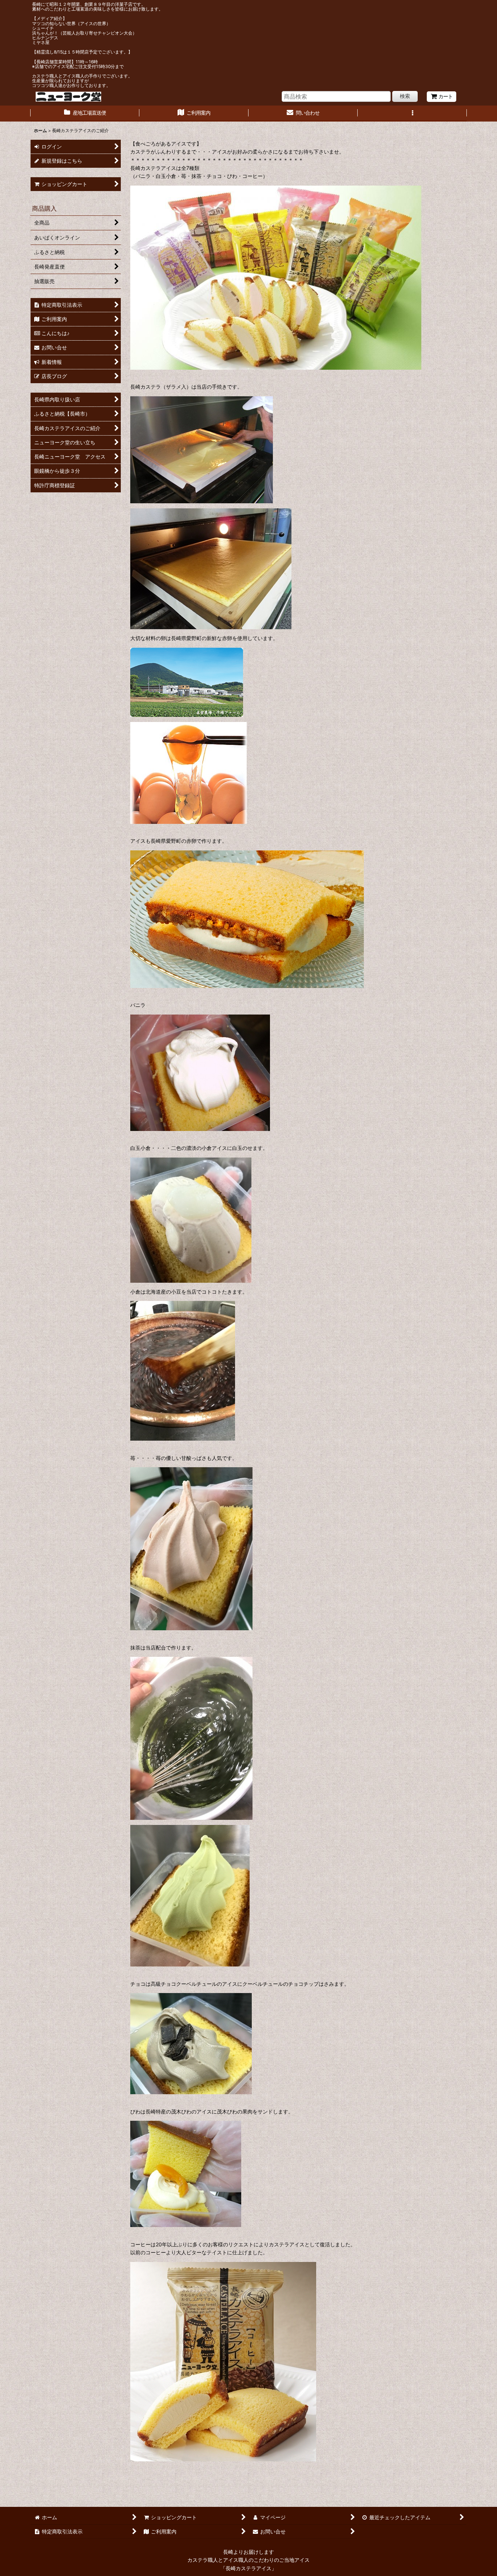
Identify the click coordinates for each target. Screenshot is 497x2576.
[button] (412, 114)
